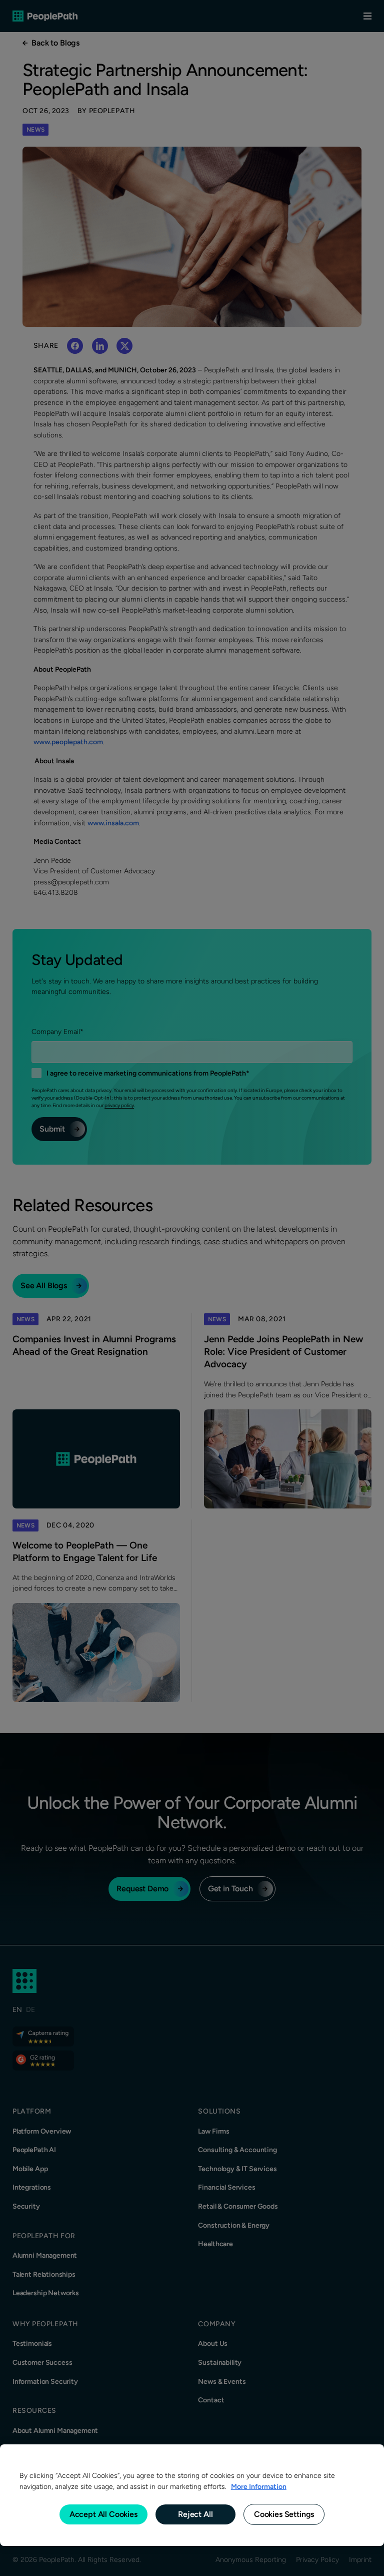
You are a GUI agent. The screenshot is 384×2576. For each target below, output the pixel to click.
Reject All (195, 2514)
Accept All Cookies (103, 2514)
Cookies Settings (284, 2514)
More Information (259, 2486)
